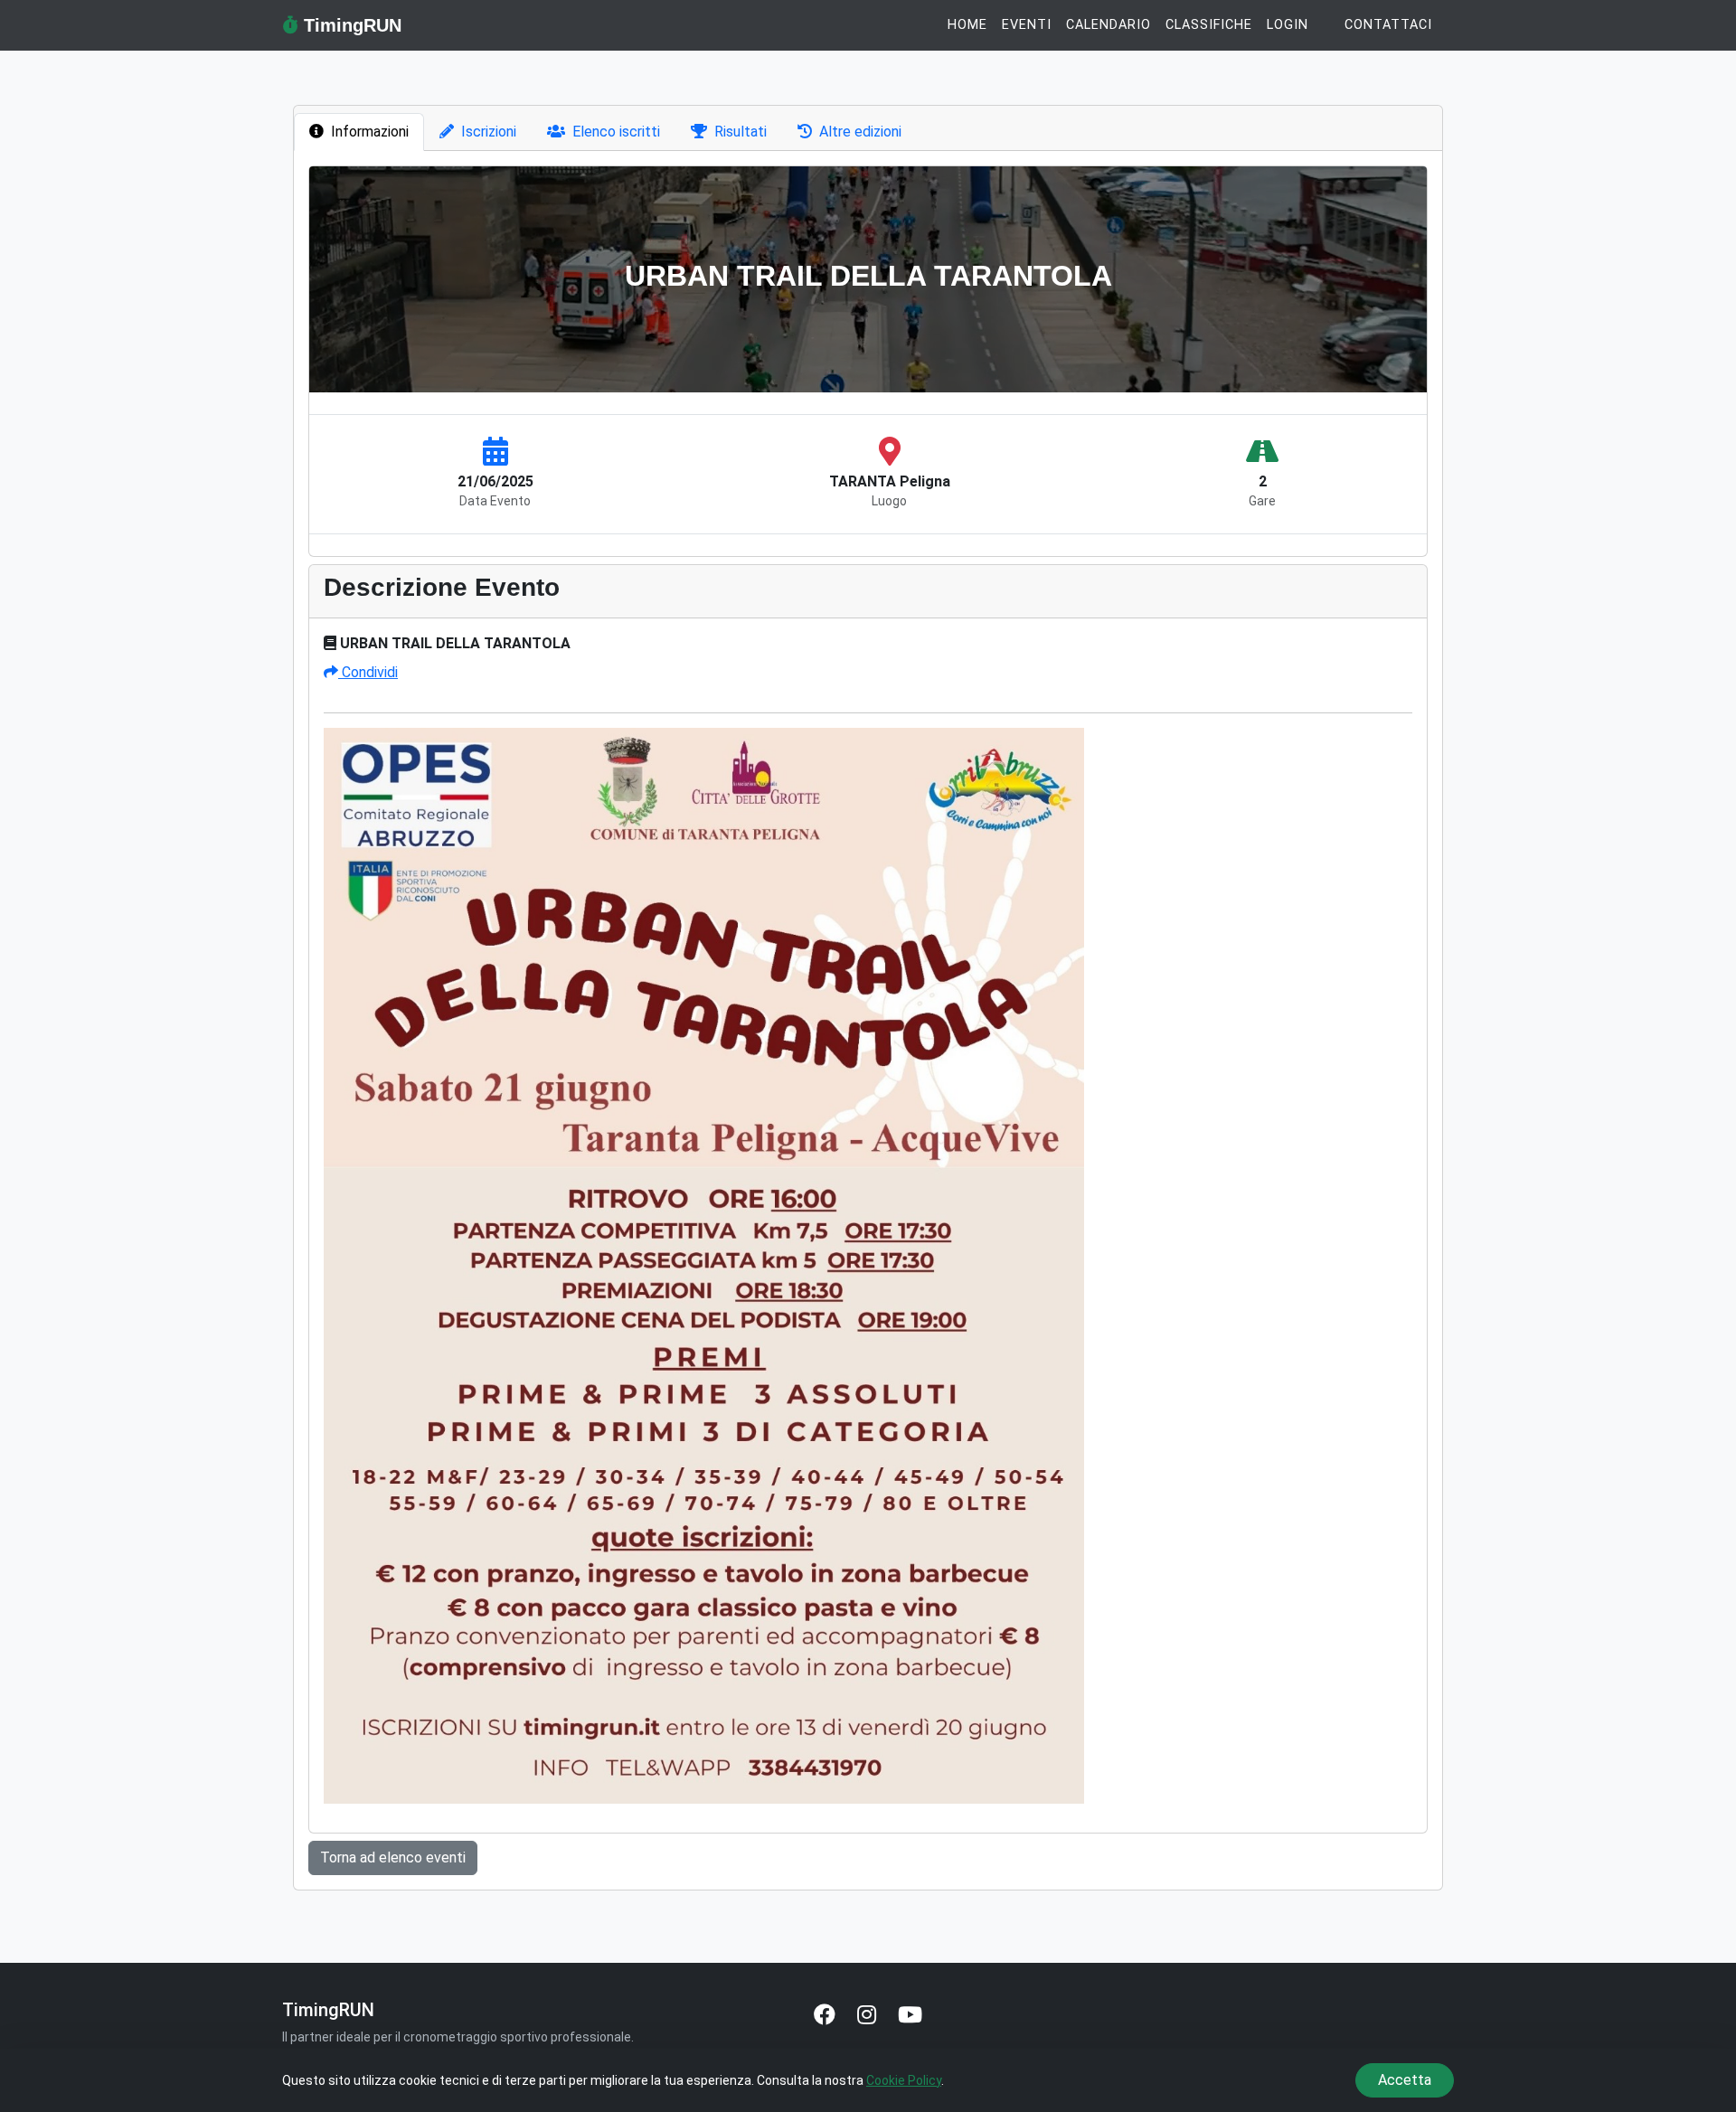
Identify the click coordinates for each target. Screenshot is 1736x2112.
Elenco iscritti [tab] (616, 132)
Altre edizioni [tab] (860, 132)
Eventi (1027, 25)
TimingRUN (350, 25)
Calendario (1109, 25)
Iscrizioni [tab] (489, 132)
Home (967, 25)
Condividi (368, 672)
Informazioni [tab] (370, 132)
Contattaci (1388, 25)
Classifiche (1209, 25)
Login (1288, 25)
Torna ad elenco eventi (393, 1857)
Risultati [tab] (741, 132)
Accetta (1405, 2080)
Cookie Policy (904, 2080)
